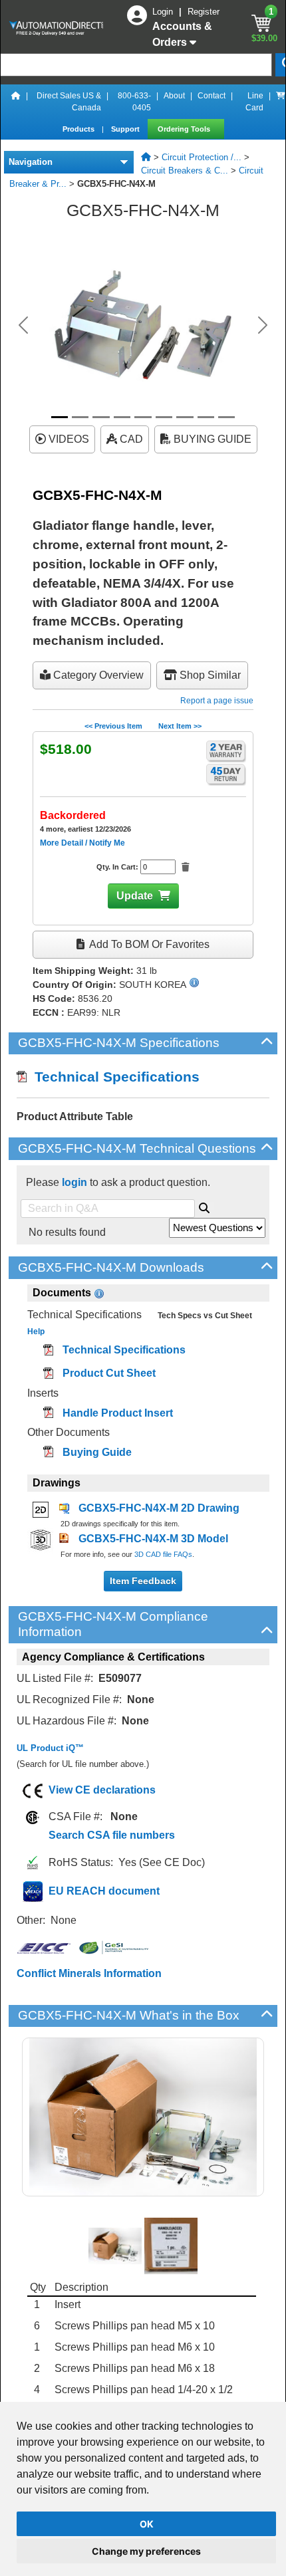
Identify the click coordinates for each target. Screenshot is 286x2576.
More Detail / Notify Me (82, 843)
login (74, 1182)
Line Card (254, 102)
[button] (24, 325)
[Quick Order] (281, 102)
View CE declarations (102, 1790)
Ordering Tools (185, 129)
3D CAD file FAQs (163, 1554)
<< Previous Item (113, 726)
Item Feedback (143, 1581)
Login (164, 12)
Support (126, 129)
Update (135, 896)
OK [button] (147, 2524)
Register (204, 12)
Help (36, 1332)
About (174, 96)
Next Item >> (180, 726)
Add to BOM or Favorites (148, 944)
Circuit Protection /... (202, 157)
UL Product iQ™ (50, 1748)
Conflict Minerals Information (89, 1973)
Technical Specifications (113, 1077)
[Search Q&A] (204, 1206)
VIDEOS (68, 439)
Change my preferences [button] (146, 2551)
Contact (212, 96)
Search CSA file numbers (112, 1835)
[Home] (16, 102)
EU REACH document (104, 1891)
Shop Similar (209, 675)
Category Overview (97, 675)
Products (79, 129)
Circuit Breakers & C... (185, 171)
